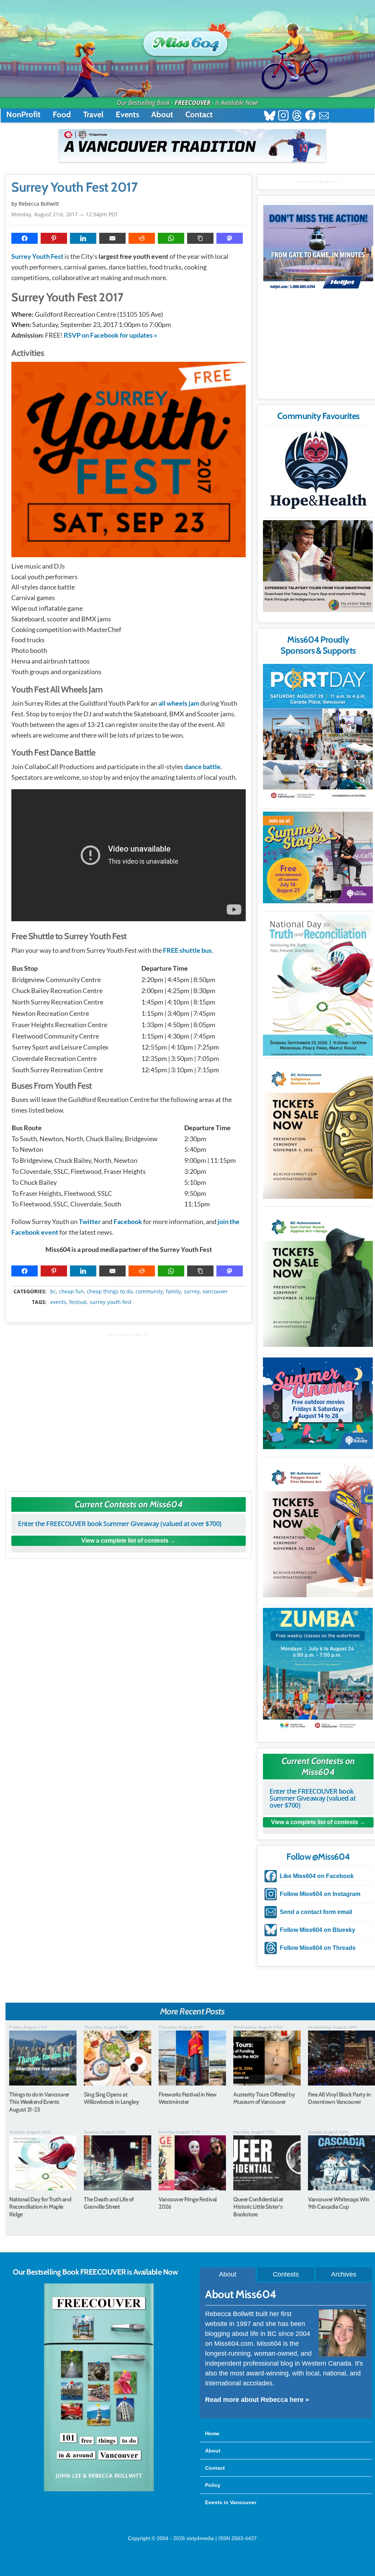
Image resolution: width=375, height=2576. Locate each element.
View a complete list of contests (125, 1541)
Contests (286, 2274)
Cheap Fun (71, 1291)
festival (78, 1302)
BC (53, 1291)
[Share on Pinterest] (54, 238)
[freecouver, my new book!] (99, 2490)
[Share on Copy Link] (200, 238)
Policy (213, 2485)
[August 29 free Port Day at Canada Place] (318, 733)
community (149, 1291)
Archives (344, 2274)
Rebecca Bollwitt (39, 204)
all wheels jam (179, 703)
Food (62, 115)
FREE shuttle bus (187, 950)
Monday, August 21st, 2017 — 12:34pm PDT (65, 214)
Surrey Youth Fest (37, 256)
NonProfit (23, 115)
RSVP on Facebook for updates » (110, 335)
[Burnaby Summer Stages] (318, 857)
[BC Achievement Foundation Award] (318, 1130)
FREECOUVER (193, 103)
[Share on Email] (112, 238)
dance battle (202, 767)
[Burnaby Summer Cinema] (318, 1403)
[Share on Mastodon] (230, 238)
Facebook (128, 1221)
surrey (192, 1291)
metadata (130, 1285)
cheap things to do (110, 1291)
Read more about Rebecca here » (257, 2400)
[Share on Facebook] (25, 238)
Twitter (90, 1221)
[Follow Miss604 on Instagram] (283, 116)
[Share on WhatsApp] (171, 238)
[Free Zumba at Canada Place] (318, 1670)
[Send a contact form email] (324, 116)
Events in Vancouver (231, 2502)
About (162, 115)
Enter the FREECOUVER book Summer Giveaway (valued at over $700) (120, 1524)
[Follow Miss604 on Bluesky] (270, 116)
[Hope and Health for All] (318, 472)
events (58, 1302)
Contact (199, 115)
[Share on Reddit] (142, 238)
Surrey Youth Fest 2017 (74, 187)
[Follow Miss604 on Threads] (297, 116)
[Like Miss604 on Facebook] (310, 116)
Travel (93, 115)
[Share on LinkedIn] (83, 238)
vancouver (215, 1291)
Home (212, 2433)
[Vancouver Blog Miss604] (187, 40)
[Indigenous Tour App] (318, 566)
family (173, 1291)
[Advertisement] (129, 1409)
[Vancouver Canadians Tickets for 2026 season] (192, 146)
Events (127, 115)
